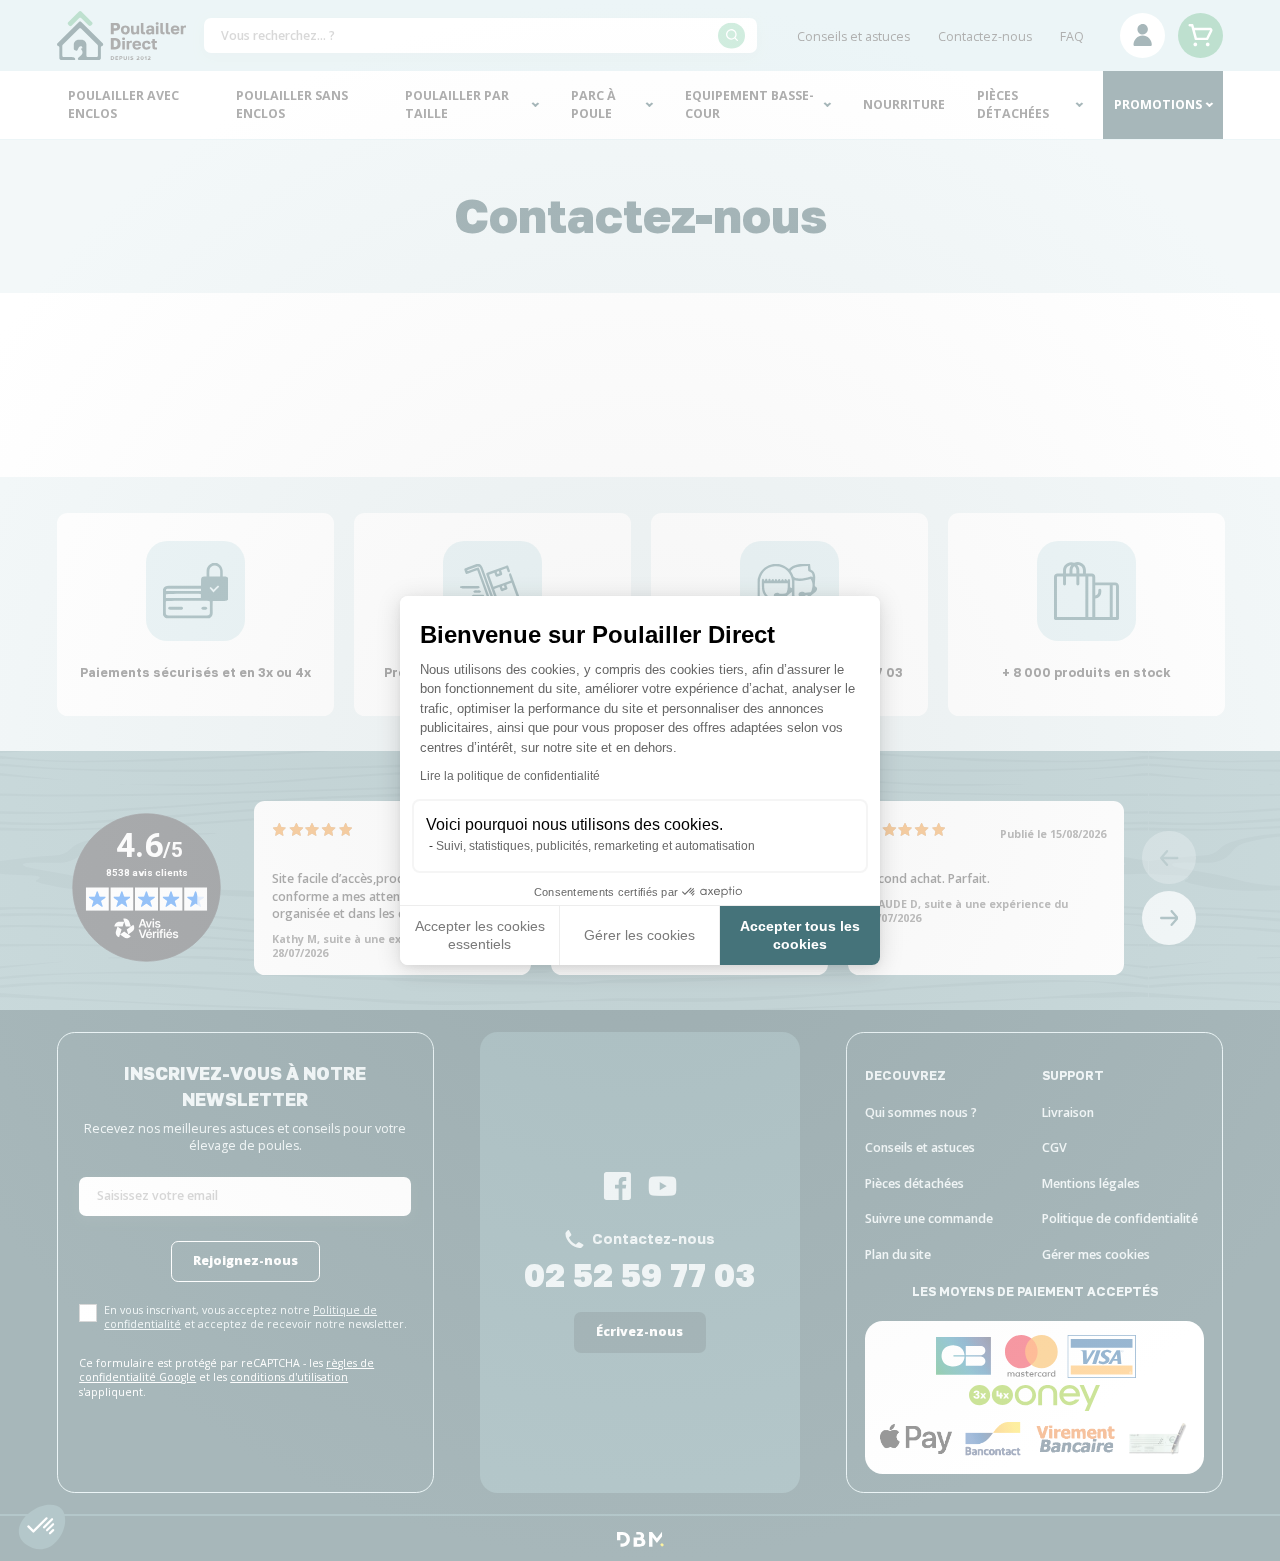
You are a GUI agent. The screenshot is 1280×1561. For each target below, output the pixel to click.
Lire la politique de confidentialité (510, 776)
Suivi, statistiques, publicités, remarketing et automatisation (595, 846)
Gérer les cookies (639, 935)
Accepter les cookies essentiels (480, 935)
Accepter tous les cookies (800, 935)
